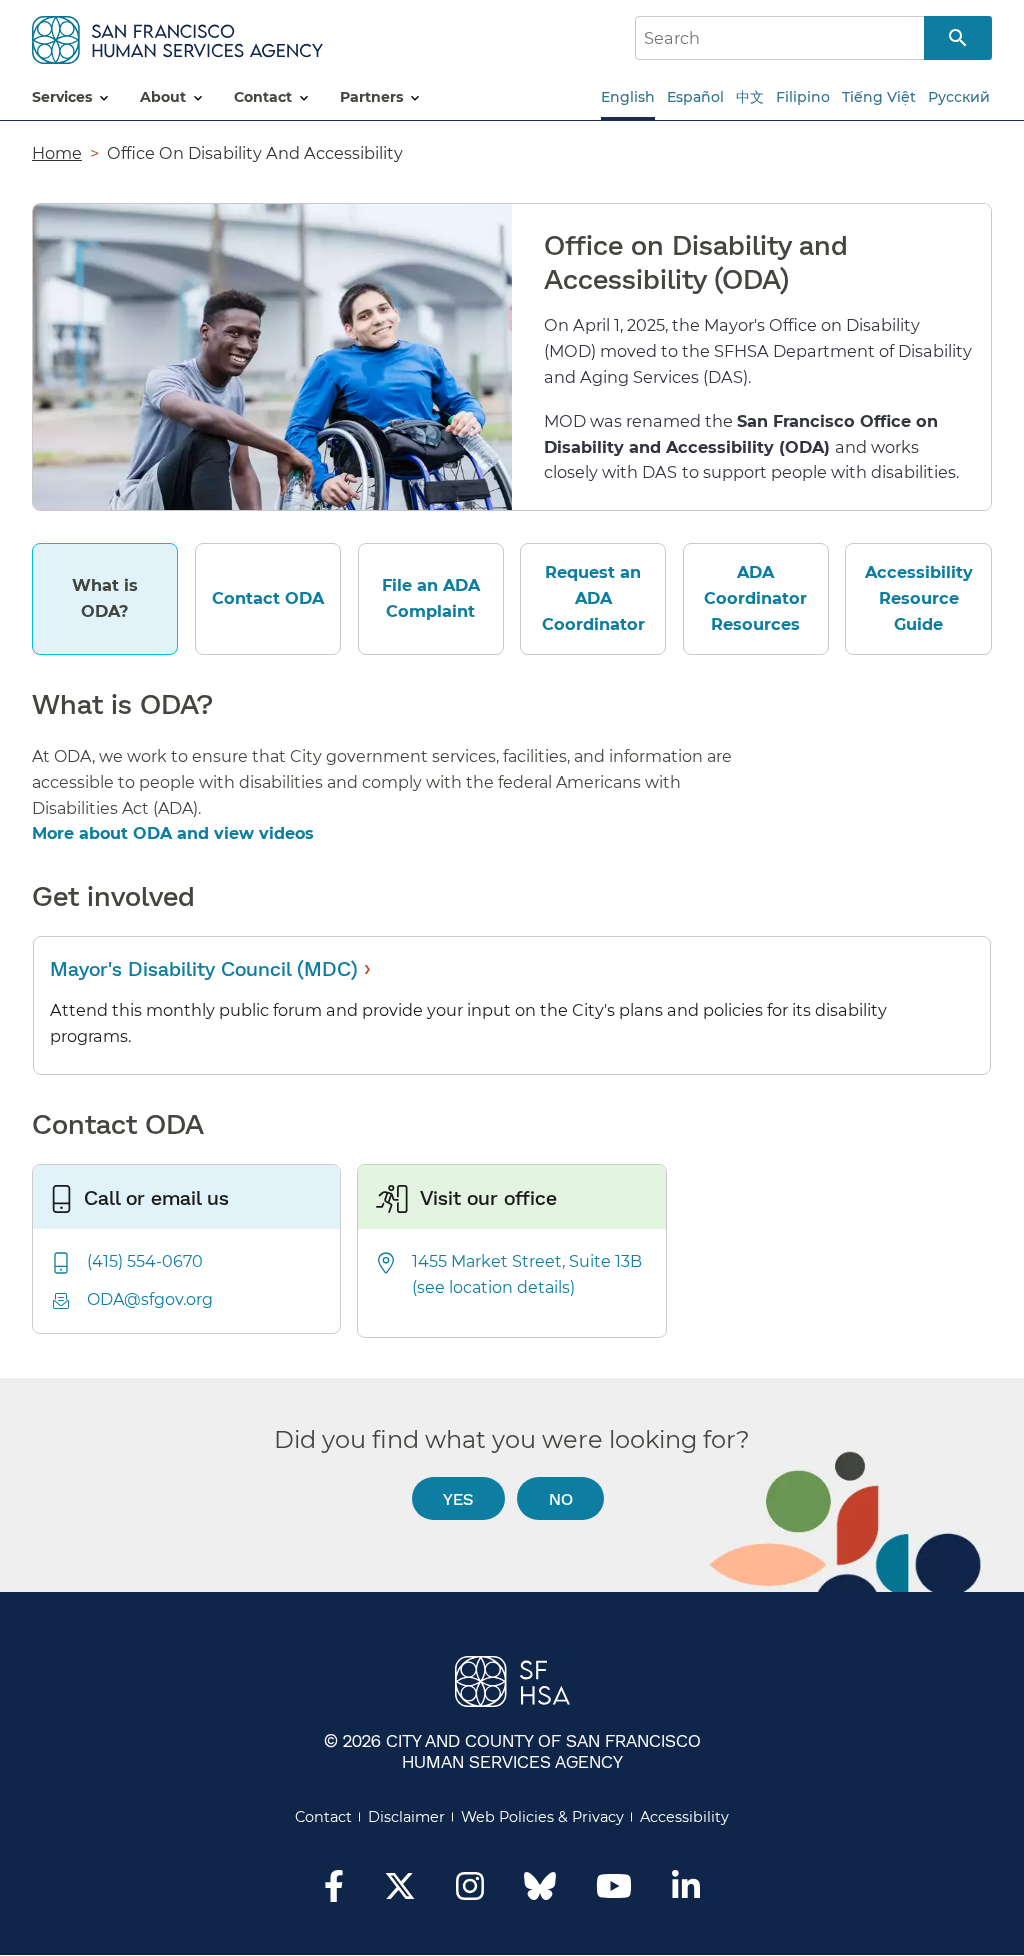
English (628, 97)
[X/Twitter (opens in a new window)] (400, 1892)
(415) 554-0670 (145, 1261)
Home (57, 153)
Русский (959, 97)
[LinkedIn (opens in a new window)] (686, 1892)
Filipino (803, 97)
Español (695, 97)
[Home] (177, 36)
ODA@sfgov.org (150, 1299)
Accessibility (684, 1817)
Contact (323, 1817)
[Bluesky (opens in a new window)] (540, 1896)
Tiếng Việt (879, 97)
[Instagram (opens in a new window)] (470, 1892)
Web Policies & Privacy (542, 1817)
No (561, 1498)
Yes (458, 1498)
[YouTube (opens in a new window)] (614, 1892)
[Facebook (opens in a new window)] (334, 1892)
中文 (750, 97)
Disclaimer (406, 1817)
